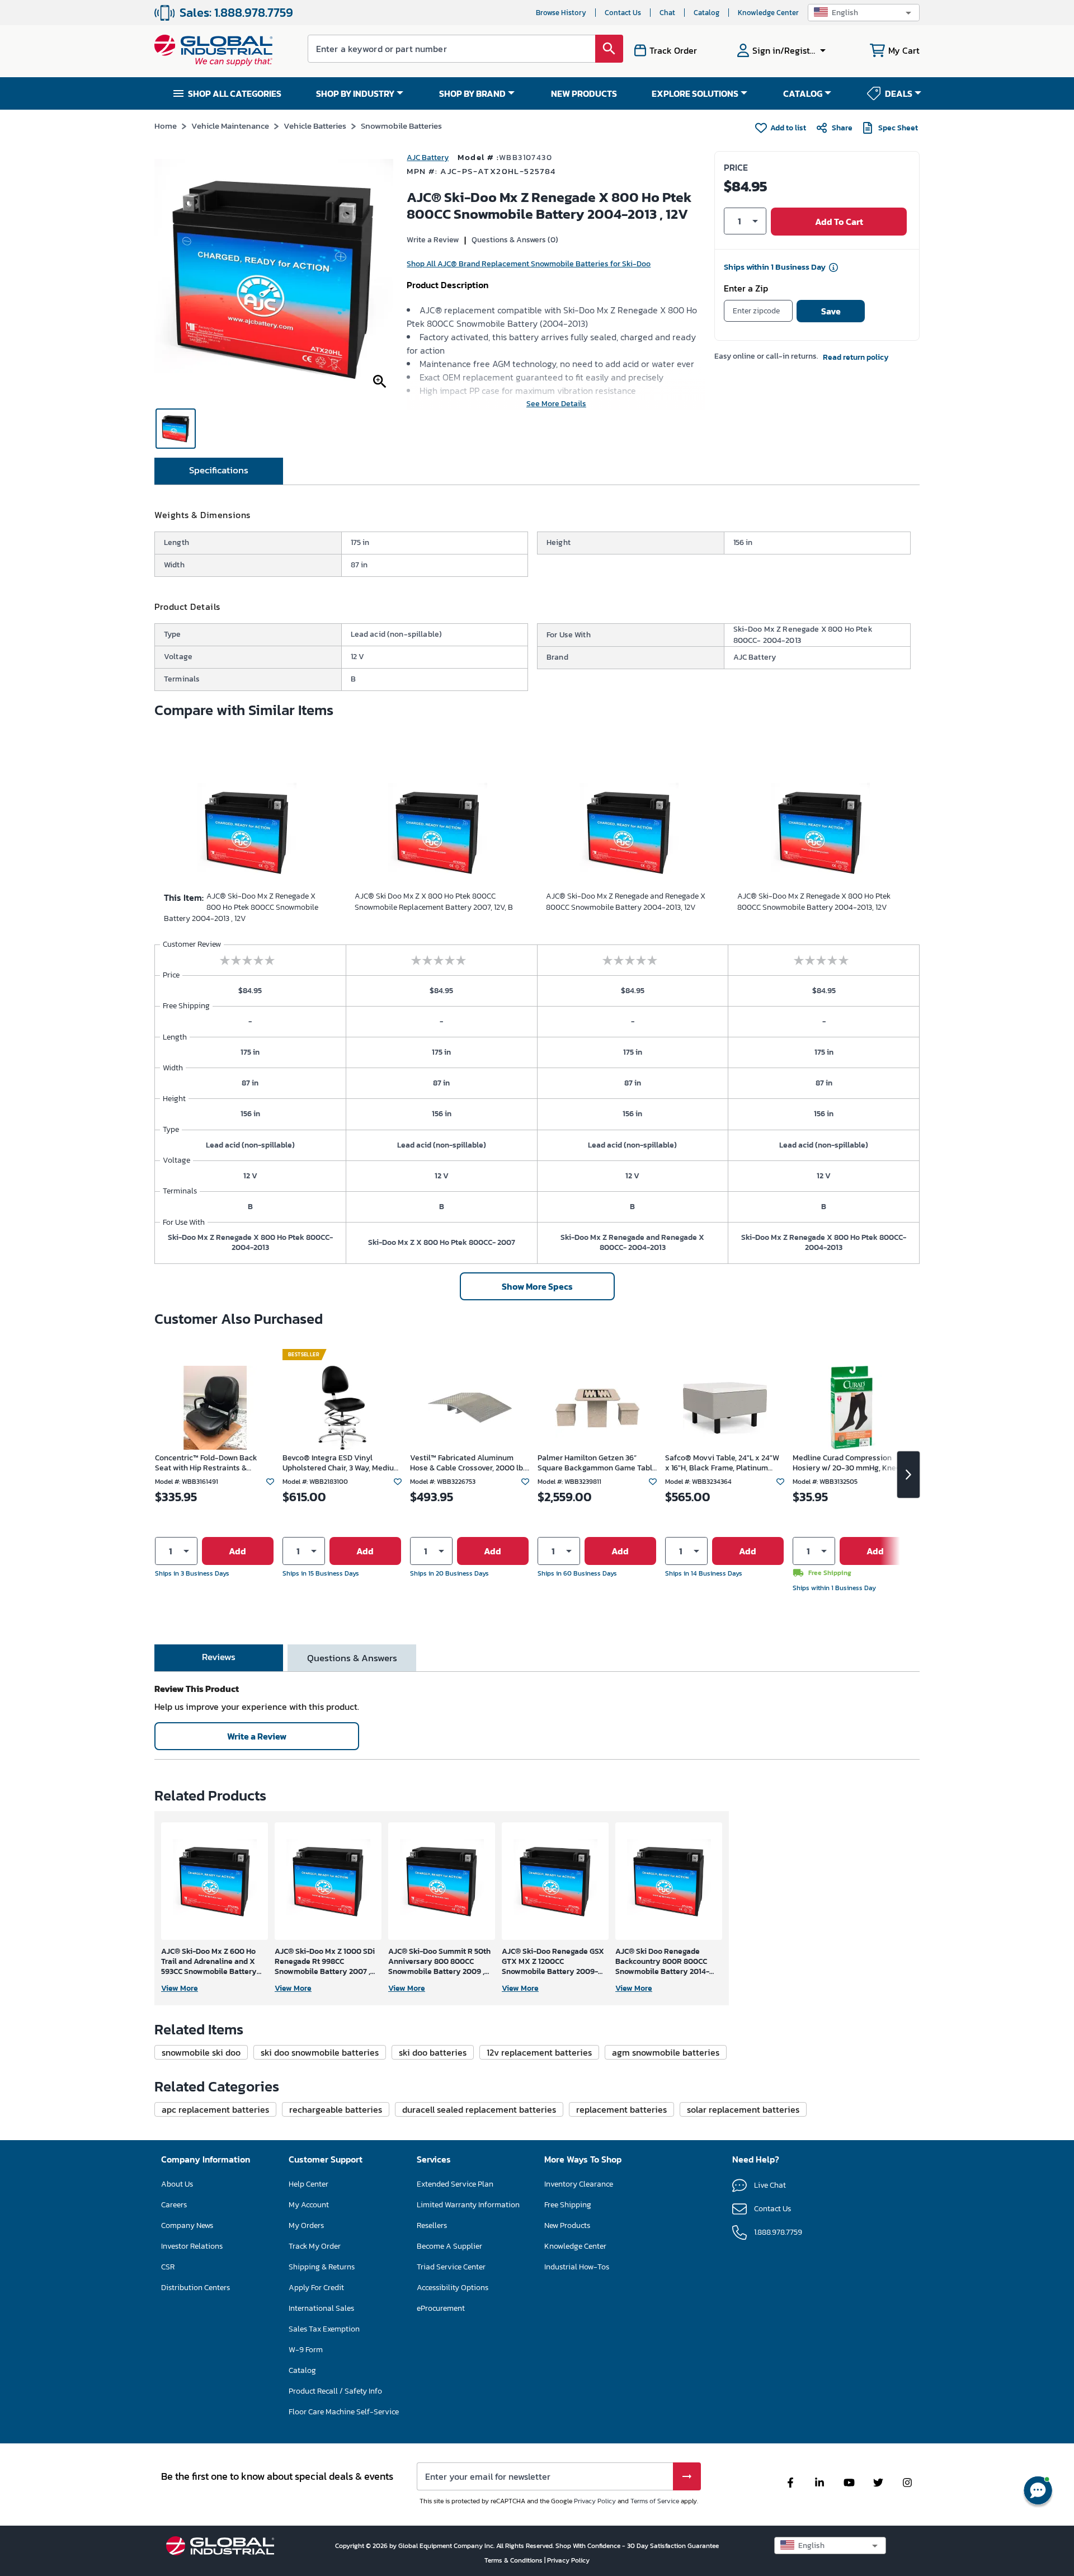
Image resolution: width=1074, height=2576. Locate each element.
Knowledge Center (768, 13)
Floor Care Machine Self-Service (344, 2412)
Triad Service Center (451, 2267)
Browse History (561, 13)
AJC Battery (428, 158)
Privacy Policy (595, 2501)
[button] (864, 13)
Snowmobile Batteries (401, 126)
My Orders (306, 2225)
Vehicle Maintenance (230, 126)
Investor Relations (192, 2246)
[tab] (219, 471)
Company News (187, 2225)
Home (166, 126)
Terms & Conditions (514, 2560)
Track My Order (315, 2246)
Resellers (432, 2225)
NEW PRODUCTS (584, 93)
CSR (168, 2267)
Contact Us (623, 13)
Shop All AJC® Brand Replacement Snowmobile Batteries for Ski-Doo (529, 264)
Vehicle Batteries (315, 126)
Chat (667, 13)
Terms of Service (655, 2501)
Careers (174, 2205)
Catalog (706, 13)
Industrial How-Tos (577, 2267)
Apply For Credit (316, 2288)
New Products (567, 2225)
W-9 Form (306, 2350)
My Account (309, 2205)
